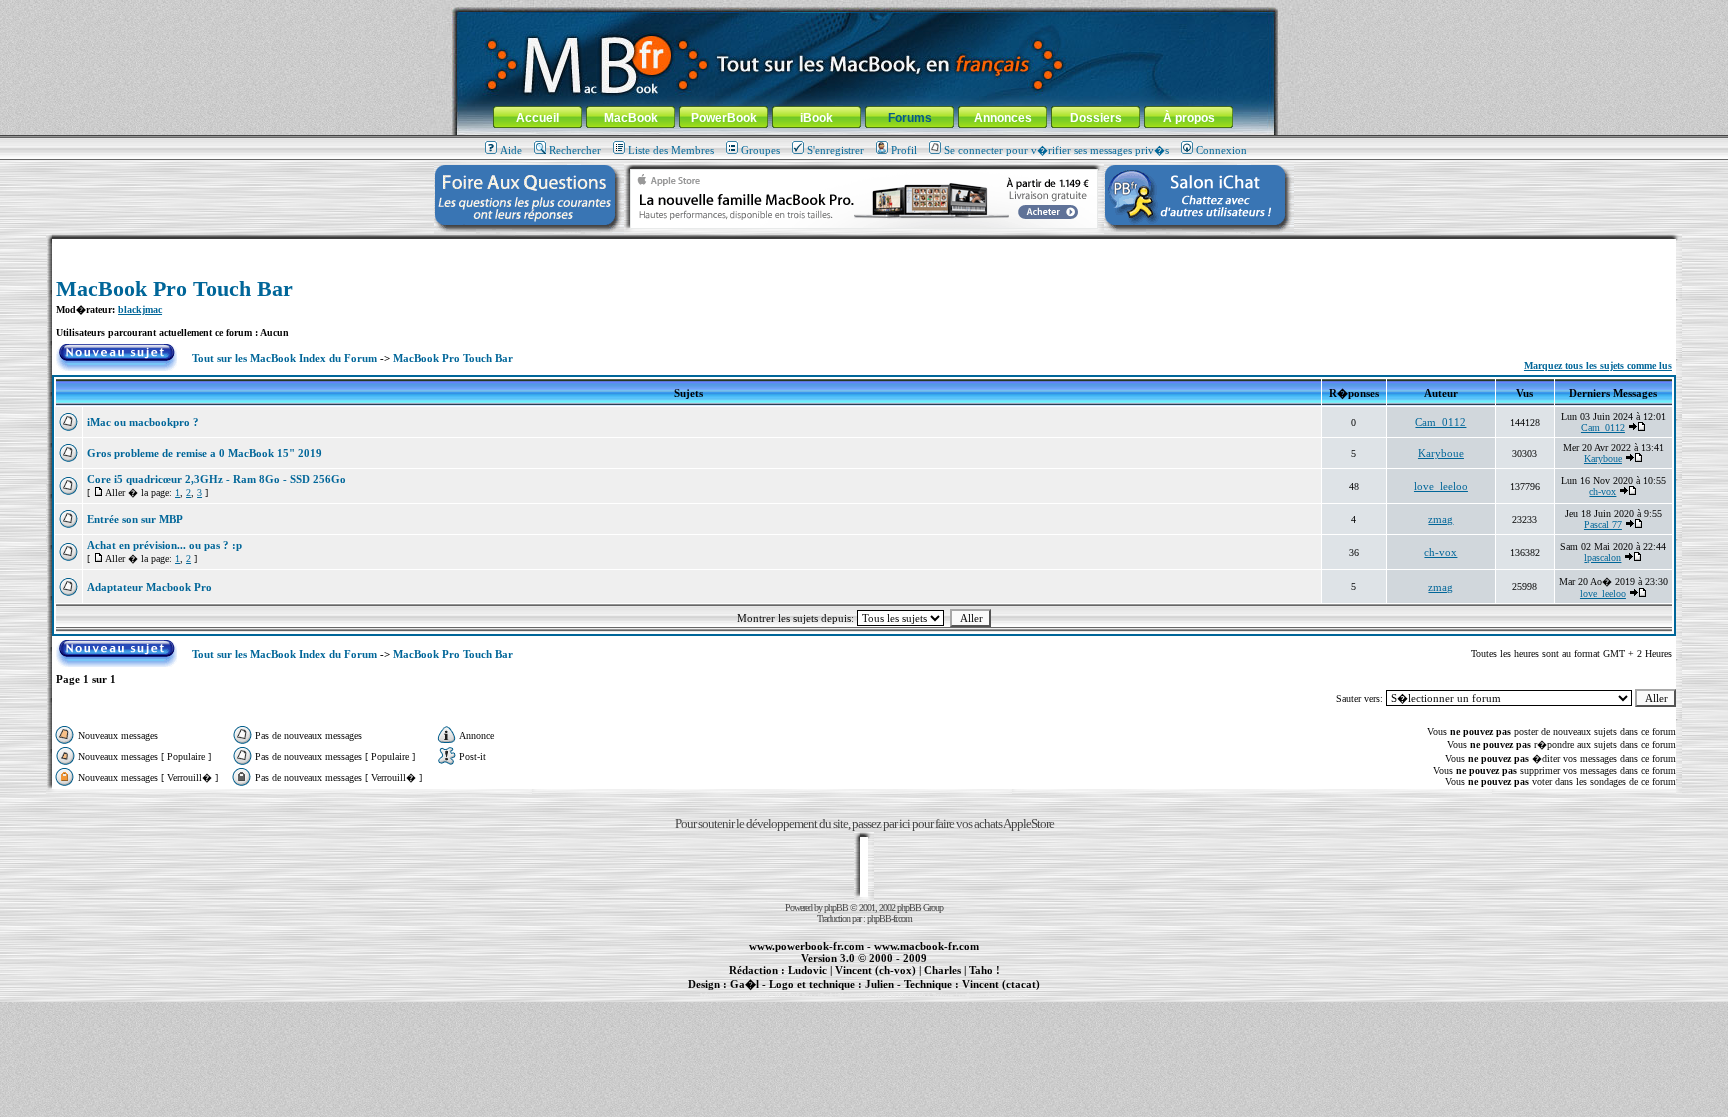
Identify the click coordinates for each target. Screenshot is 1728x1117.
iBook (816, 118)
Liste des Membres (671, 150)
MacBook (631, 118)
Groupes (760, 150)
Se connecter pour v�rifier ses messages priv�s (1056, 150)
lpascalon (1602, 557)
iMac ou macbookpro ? (143, 422)
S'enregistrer (835, 150)
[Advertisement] (864, 246)
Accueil (537, 118)
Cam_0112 (1440, 422)
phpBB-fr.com (889, 918)
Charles (942, 970)
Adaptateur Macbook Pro (149, 587)
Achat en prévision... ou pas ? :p (164, 545)
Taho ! (984, 970)
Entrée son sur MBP (135, 519)
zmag (1440, 519)
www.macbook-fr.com (926, 946)
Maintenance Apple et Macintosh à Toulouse (896, 995)
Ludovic (807, 970)
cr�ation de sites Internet (993, 995)
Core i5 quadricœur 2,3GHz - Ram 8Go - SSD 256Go (216, 479)
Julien (879, 984)
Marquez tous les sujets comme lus (1598, 365)
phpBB (836, 907)
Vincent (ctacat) (1001, 984)
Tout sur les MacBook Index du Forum (284, 358)
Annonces (1003, 118)
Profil (904, 150)
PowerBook (724, 118)
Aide (511, 150)
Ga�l (744, 984)
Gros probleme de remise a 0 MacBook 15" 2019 (204, 453)
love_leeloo (1441, 486)
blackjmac (140, 309)
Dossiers (1096, 118)
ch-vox (1602, 491)
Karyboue (1441, 453)
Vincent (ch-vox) (875, 970)
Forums (910, 118)
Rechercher (575, 150)
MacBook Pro (793, 995)
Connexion (1221, 150)
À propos (1189, 118)
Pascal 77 (1603, 524)
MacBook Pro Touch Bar (174, 288)
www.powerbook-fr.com (806, 946)
